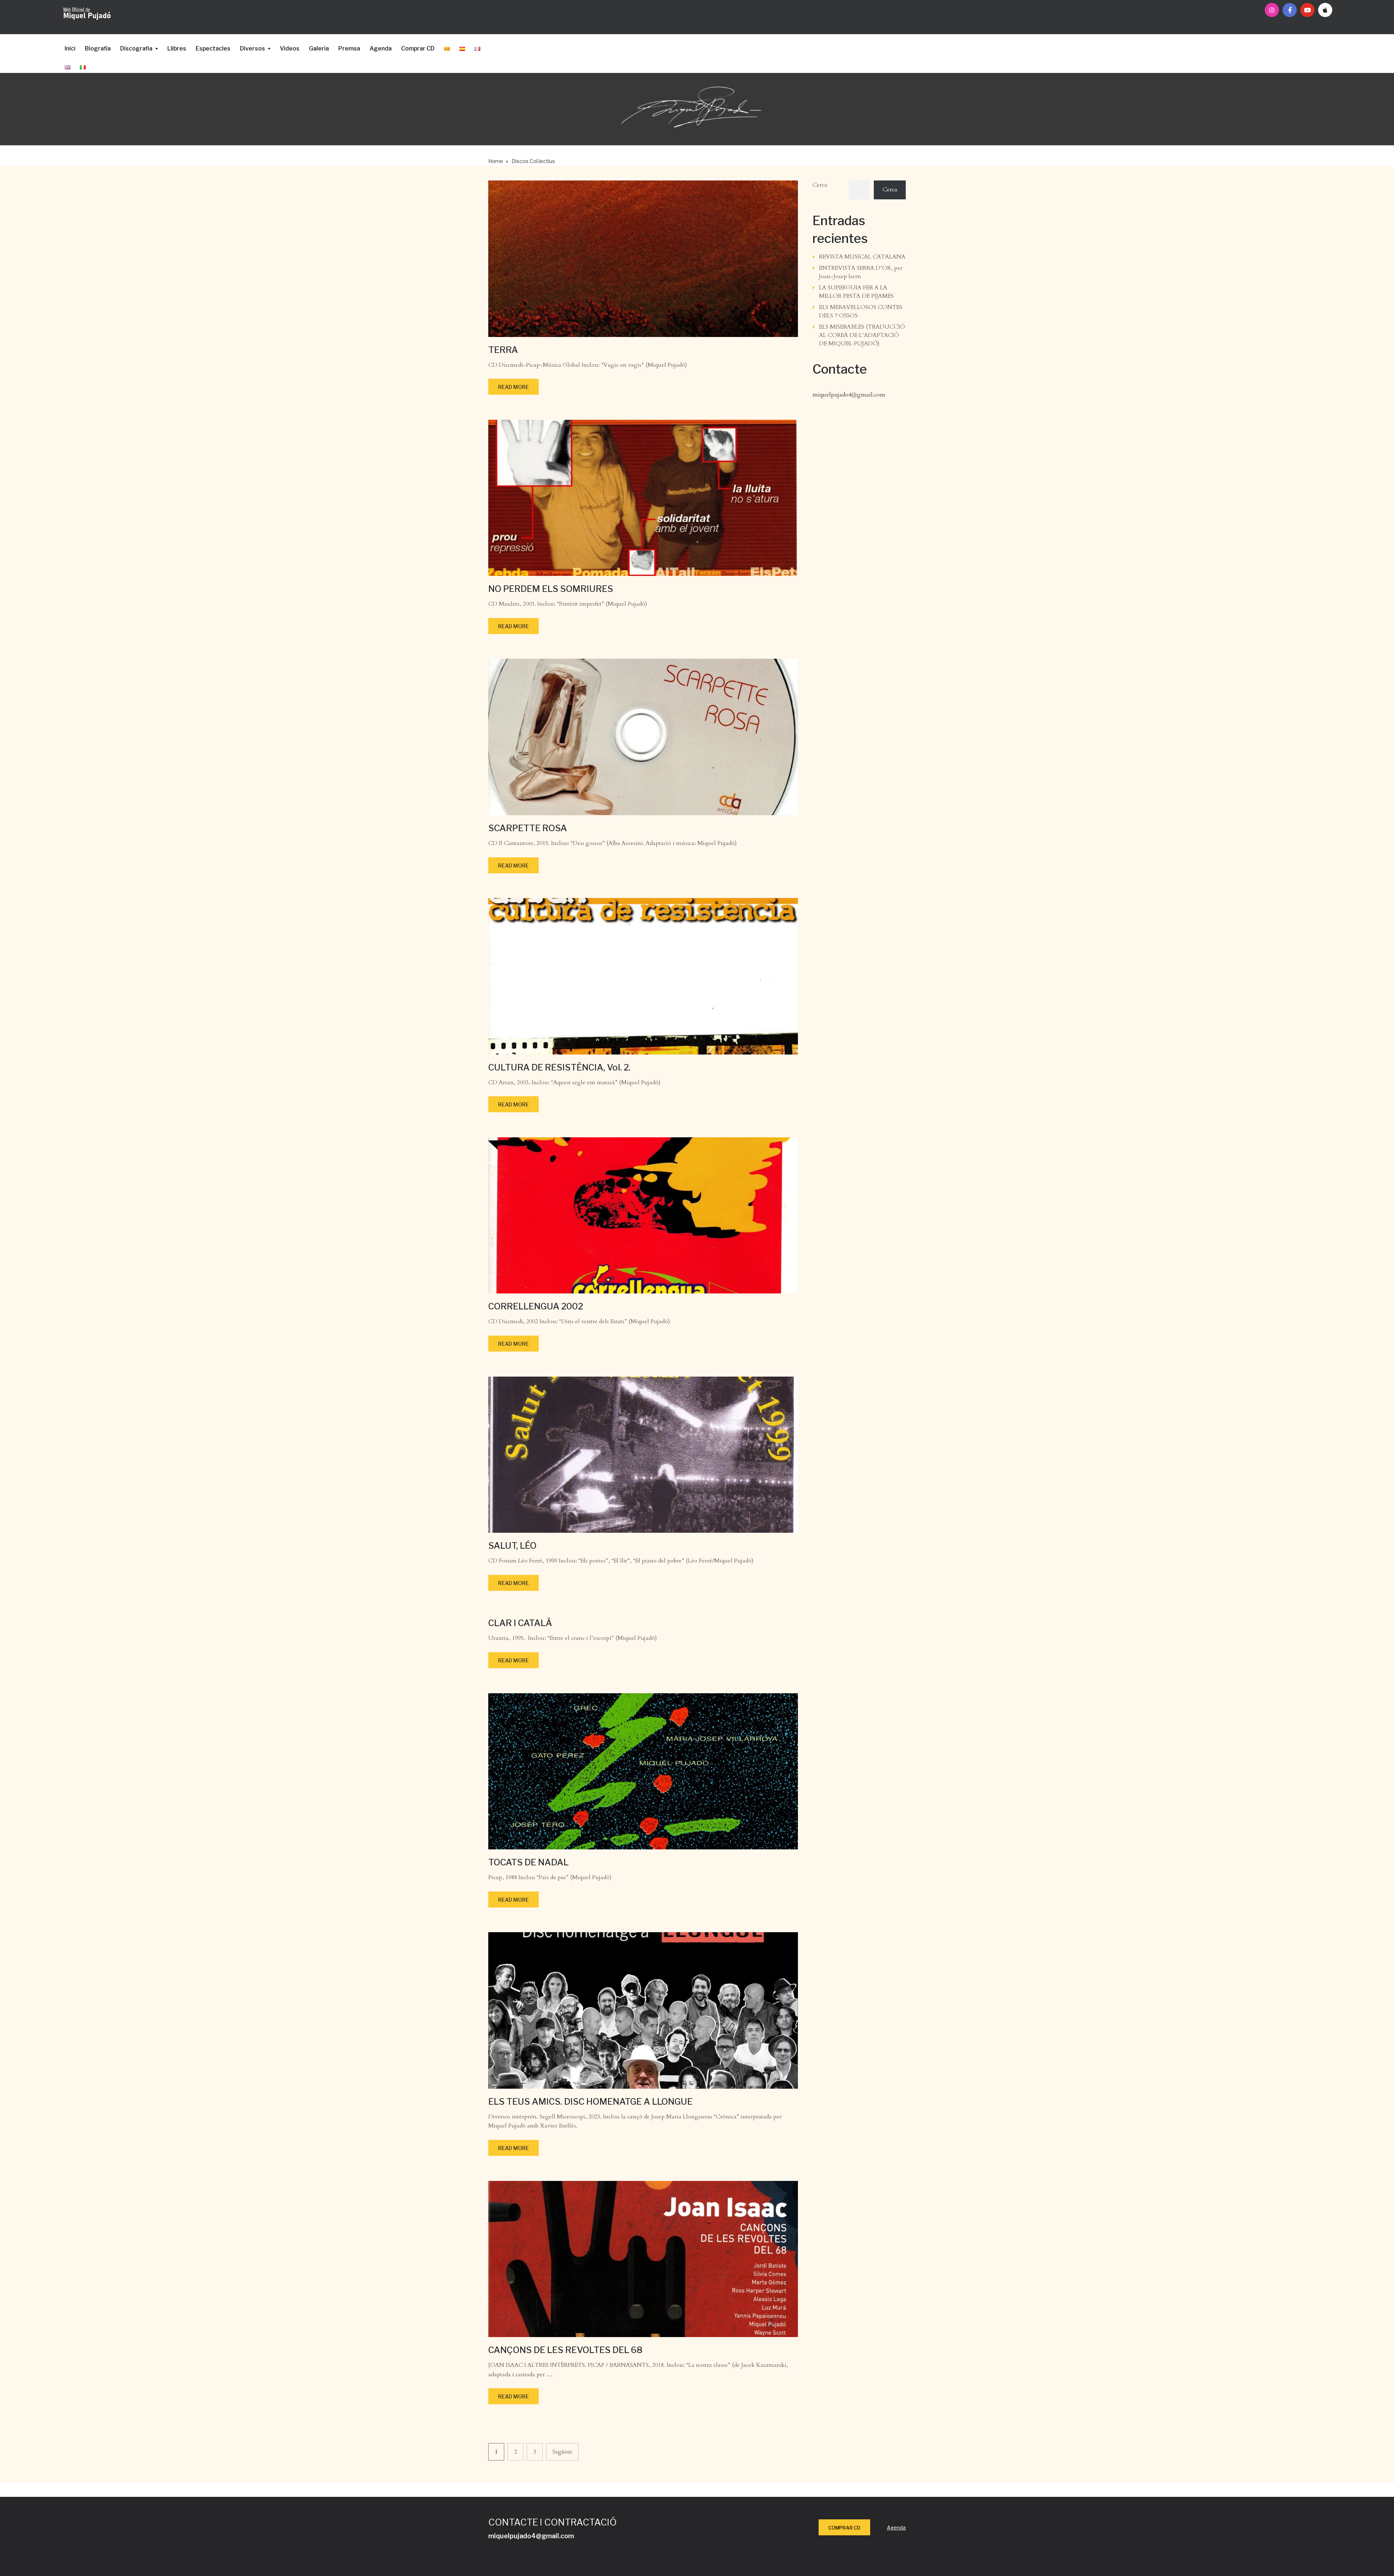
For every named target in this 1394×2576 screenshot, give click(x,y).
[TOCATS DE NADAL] (643, 1771)
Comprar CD (418, 48)
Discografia (136, 48)
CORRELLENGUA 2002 (536, 1306)
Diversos (252, 48)
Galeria (319, 48)
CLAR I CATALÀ (520, 1623)
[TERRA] (643, 258)
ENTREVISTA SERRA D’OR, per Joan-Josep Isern (861, 272)
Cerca (820, 185)
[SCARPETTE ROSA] (643, 736)
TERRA (503, 350)
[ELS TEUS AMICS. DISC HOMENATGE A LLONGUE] (643, 2010)
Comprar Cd (844, 2528)
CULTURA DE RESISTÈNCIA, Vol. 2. (559, 1067)
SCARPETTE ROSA (528, 828)
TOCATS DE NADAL (528, 1862)
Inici (70, 48)
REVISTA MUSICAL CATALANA (862, 257)
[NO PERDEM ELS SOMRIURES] (643, 497)
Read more (513, 387)
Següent (562, 2452)
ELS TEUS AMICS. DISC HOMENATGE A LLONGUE (590, 2102)
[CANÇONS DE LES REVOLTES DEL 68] (643, 2258)
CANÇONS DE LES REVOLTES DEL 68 (565, 2350)
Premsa (349, 48)
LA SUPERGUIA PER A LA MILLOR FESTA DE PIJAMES (856, 292)
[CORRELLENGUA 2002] (643, 1215)
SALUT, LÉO (512, 1546)
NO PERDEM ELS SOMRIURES (551, 589)
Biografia (98, 48)
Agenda (381, 48)
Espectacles (213, 48)
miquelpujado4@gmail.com (849, 395)
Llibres (177, 48)
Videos (290, 48)
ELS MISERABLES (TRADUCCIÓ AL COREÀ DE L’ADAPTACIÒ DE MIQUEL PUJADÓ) (862, 335)
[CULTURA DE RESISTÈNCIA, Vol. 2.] (643, 976)
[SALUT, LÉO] (643, 1454)
